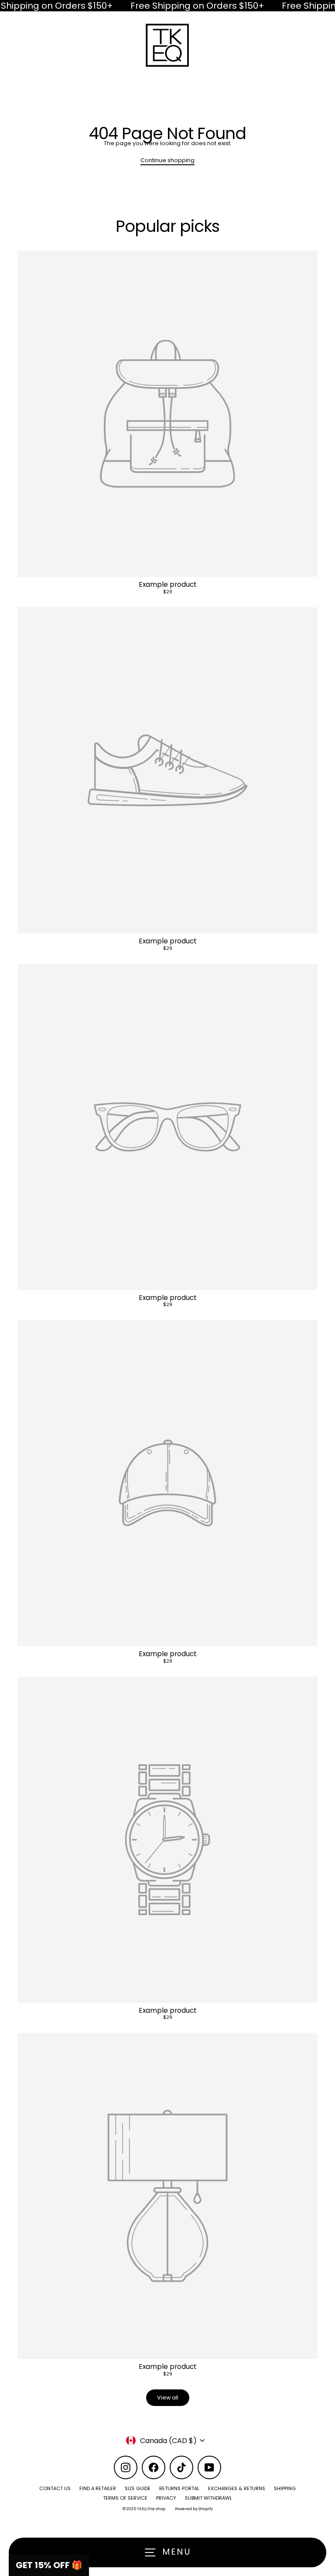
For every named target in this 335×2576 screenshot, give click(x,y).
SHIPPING (285, 2488)
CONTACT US (55, 2488)
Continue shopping (167, 160)
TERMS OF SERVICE (125, 2498)
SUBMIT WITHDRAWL (209, 2498)
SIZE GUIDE (138, 2488)
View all (168, 2397)
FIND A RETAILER (98, 2488)
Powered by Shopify (194, 2509)
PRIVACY (166, 2498)
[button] (49, 2565)
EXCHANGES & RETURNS (237, 2488)
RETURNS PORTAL (179, 2488)
